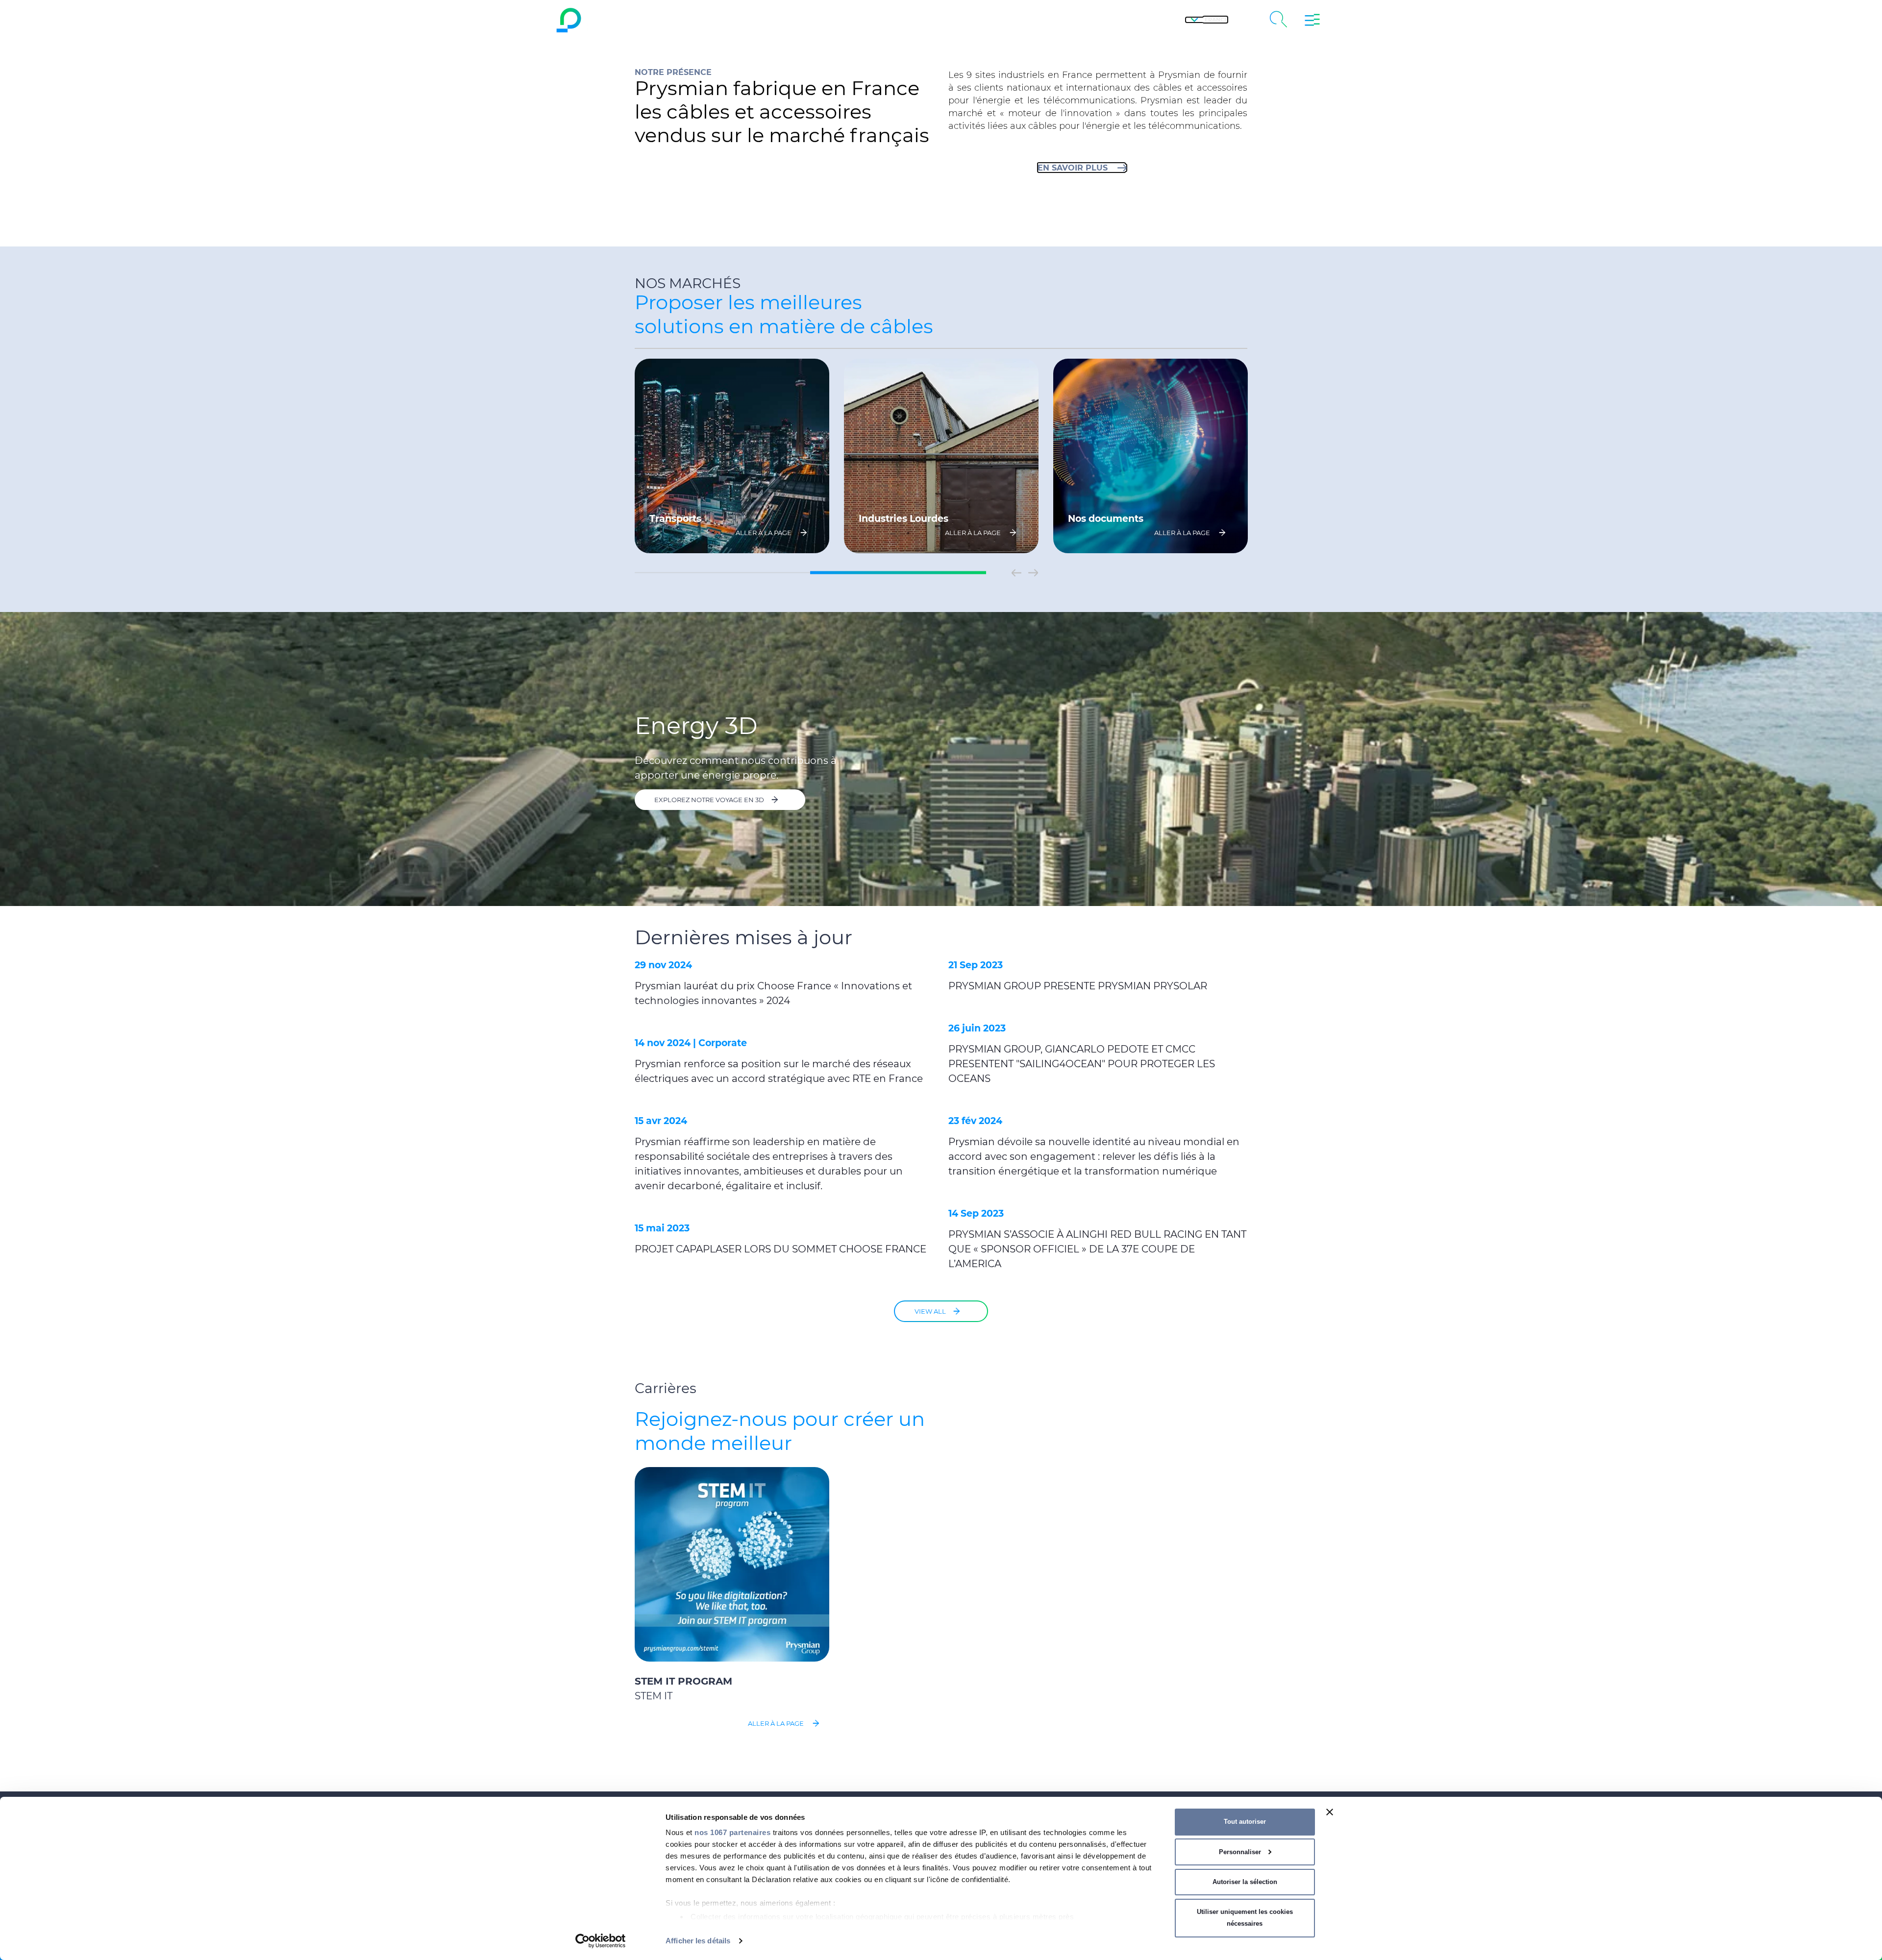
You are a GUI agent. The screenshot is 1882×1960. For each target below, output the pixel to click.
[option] (732, 456)
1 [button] (722, 573)
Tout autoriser (1245, 1822)
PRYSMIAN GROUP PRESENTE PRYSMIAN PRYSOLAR (1078, 986)
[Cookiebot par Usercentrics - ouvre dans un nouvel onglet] (601, 1941)
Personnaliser (1240, 1852)
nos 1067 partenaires (732, 1832)
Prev (1016, 573)
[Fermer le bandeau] (1330, 1812)
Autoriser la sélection (1245, 1882)
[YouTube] (890, 20)
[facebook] (916, 20)
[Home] (649, 20)
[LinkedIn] (992, 20)
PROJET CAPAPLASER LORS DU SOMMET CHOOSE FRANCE (780, 1249)
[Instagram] (966, 20)
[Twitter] (941, 20)
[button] (1207, 20)
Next (1033, 573)
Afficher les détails (698, 1941)
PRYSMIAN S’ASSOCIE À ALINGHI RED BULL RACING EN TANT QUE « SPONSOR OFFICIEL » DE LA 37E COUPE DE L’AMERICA (1097, 1249)
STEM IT (654, 1696)
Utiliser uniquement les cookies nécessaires (1245, 1918)
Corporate (723, 1043)
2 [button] (898, 573)
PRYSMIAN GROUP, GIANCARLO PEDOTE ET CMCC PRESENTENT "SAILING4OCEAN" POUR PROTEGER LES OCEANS (1082, 1064)
